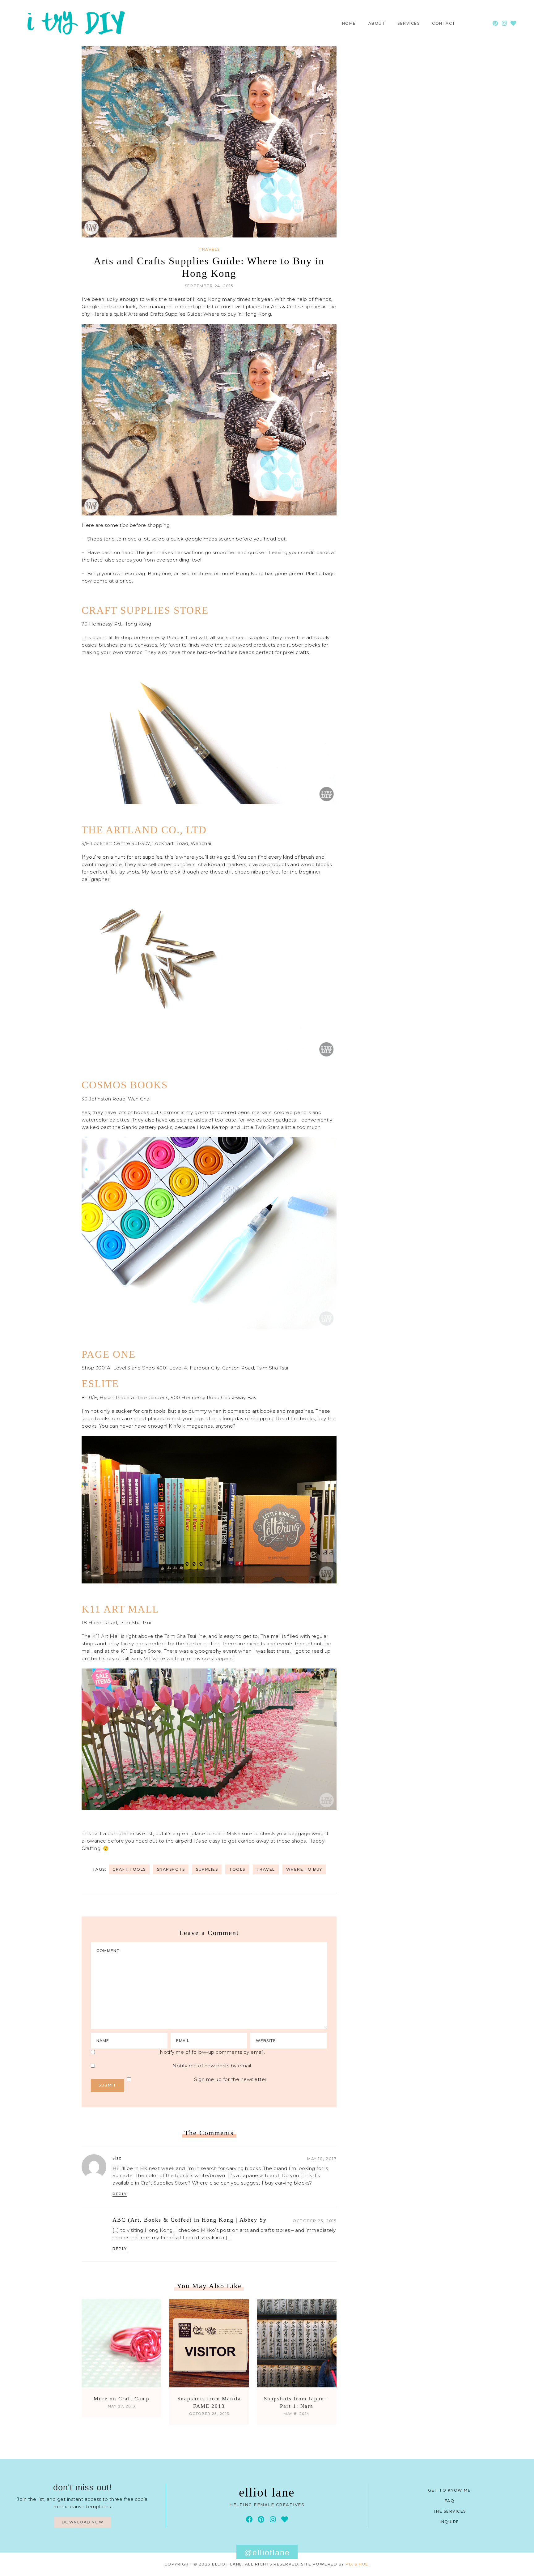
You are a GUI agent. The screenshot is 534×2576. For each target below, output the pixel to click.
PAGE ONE (109, 1354)
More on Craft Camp (122, 2399)
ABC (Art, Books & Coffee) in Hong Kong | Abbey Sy (190, 2220)
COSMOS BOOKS (125, 1085)
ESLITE (100, 1384)
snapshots (171, 1869)
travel (266, 1869)
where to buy (304, 1869)
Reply (120, 2194)
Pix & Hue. (358, 2564)
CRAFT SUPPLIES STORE (145, 610)
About (377, 23)
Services (409, 23)
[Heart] (513, 23)
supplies (207, 1869)
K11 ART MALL (120, 1609)
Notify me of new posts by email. (212, 2066)
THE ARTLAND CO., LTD (144, 830)
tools (237, 1869)
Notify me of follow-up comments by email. (212, 2052)
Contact (444, 23)
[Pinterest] (496, 23)
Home (349, 23)
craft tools (129, 1869)
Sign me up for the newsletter (230, 2079)
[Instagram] (504, 23)
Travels (209, 250)
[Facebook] (249, 2519)
